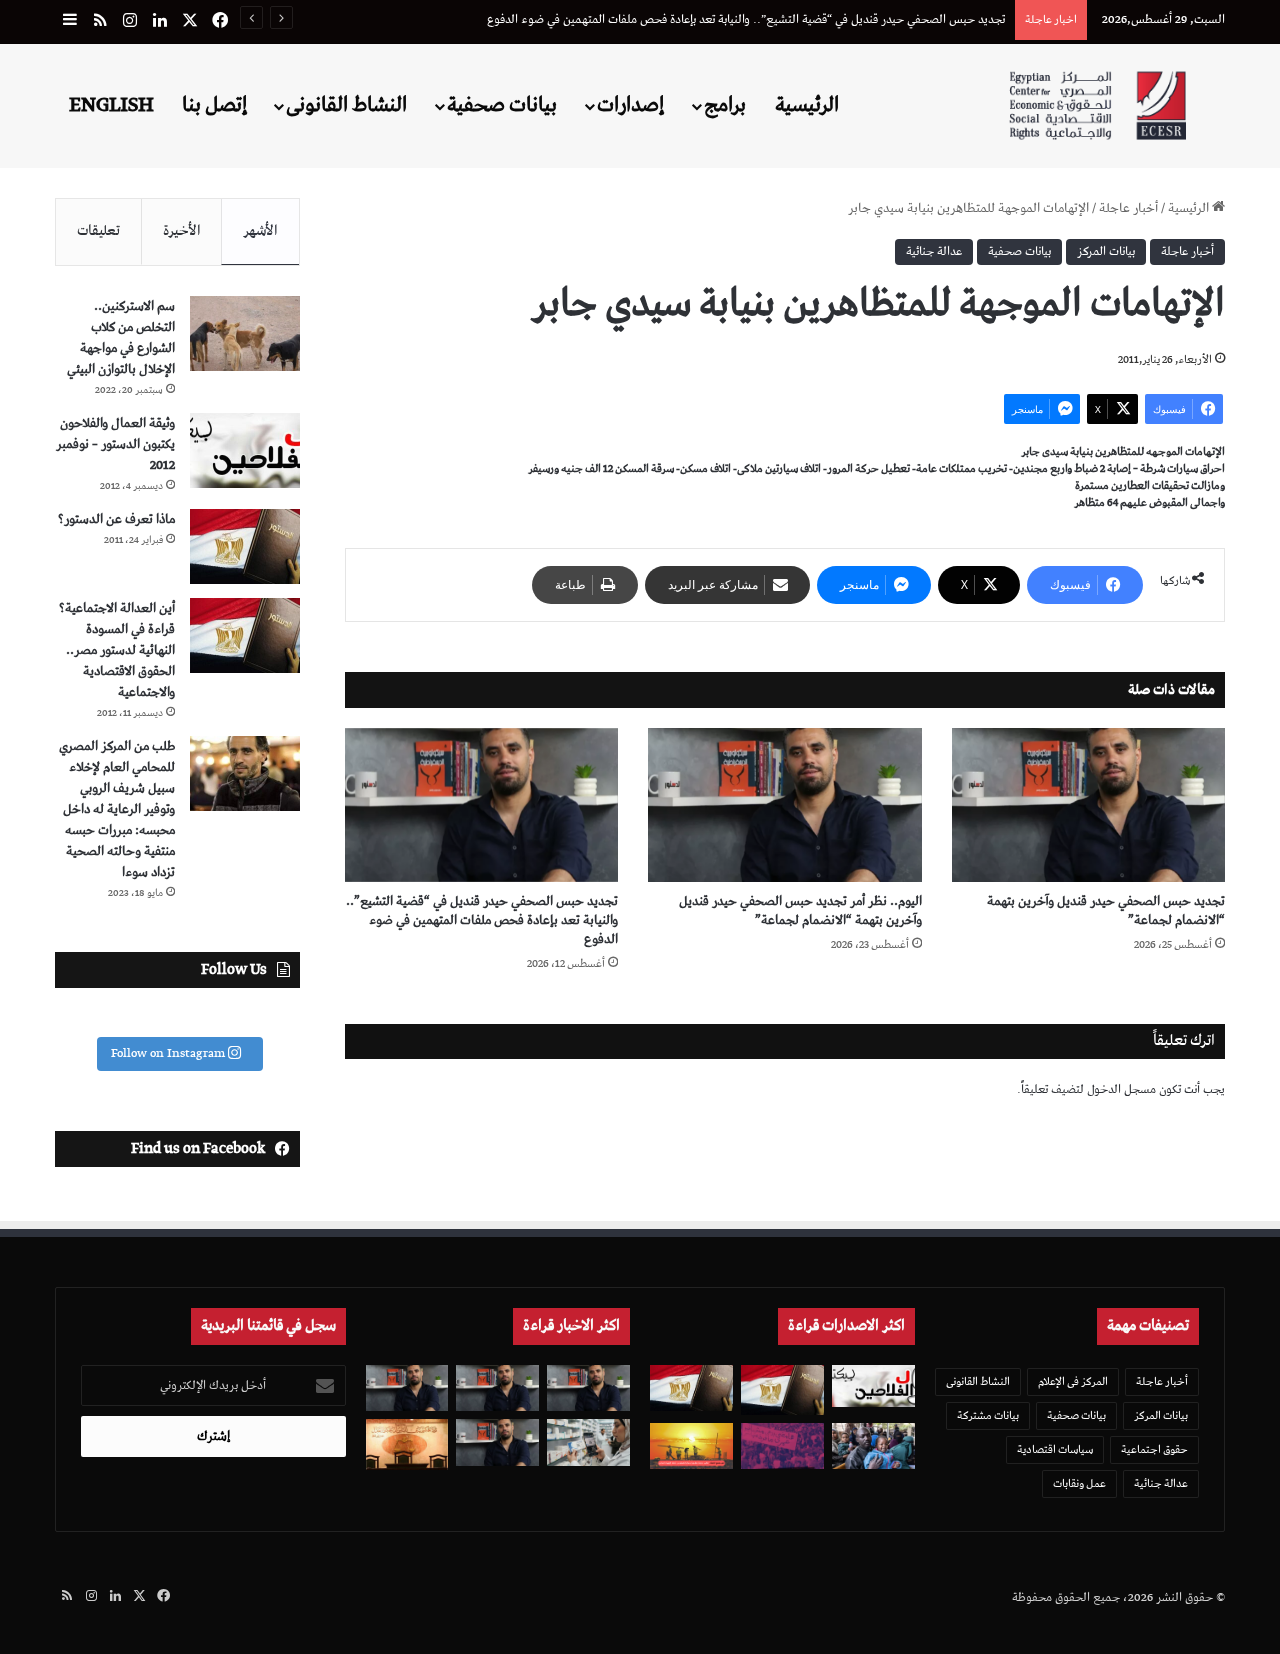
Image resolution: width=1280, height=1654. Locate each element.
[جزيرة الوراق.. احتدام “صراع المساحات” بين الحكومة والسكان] (782, 1446)
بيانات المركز (1106, 251)
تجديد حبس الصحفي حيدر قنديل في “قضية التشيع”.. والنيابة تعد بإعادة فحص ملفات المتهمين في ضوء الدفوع (746, 19)
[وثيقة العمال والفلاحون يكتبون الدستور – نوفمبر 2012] (245, 450)
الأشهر (260, 231)
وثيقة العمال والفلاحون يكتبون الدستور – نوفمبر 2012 (115, 444)
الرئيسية (807, 105)
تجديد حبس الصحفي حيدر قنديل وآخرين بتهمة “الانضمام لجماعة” (1106, 911)
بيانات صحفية (502, 105)
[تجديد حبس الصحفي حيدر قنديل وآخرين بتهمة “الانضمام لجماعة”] (1088, 805)
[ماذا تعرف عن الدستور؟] (245, 546)
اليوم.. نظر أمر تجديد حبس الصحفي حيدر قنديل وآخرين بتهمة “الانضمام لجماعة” (800, 911)
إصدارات (630, 105)
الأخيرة (182, 231)
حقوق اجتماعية (1154, 1449)
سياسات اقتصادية (1055, 1449)
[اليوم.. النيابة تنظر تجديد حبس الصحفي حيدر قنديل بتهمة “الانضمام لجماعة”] (497, 1442)
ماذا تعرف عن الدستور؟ (116, 519)
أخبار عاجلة (1128, 208)
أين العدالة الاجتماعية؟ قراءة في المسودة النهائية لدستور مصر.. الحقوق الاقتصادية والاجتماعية (117, 650)
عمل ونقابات (1079, 1483)
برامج (725, 105)
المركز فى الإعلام (1073, 1381)
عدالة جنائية (934, 251)
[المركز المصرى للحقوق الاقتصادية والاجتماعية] (1097, 105)
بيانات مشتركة (988, 1415)
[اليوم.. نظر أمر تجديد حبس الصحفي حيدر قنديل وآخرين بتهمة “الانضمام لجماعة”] (784, 805)
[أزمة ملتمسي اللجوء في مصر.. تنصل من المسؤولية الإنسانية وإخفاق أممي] (873, 1446)
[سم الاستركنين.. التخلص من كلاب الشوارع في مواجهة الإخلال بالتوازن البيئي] (245, 333)
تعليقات (98, 231)
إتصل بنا (214, 105)
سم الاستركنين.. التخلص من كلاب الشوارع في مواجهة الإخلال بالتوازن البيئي (121, 338)
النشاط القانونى (346, 105)
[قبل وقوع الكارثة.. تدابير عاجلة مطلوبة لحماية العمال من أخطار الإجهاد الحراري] (691, 1446)
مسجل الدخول (1121, 1089)
